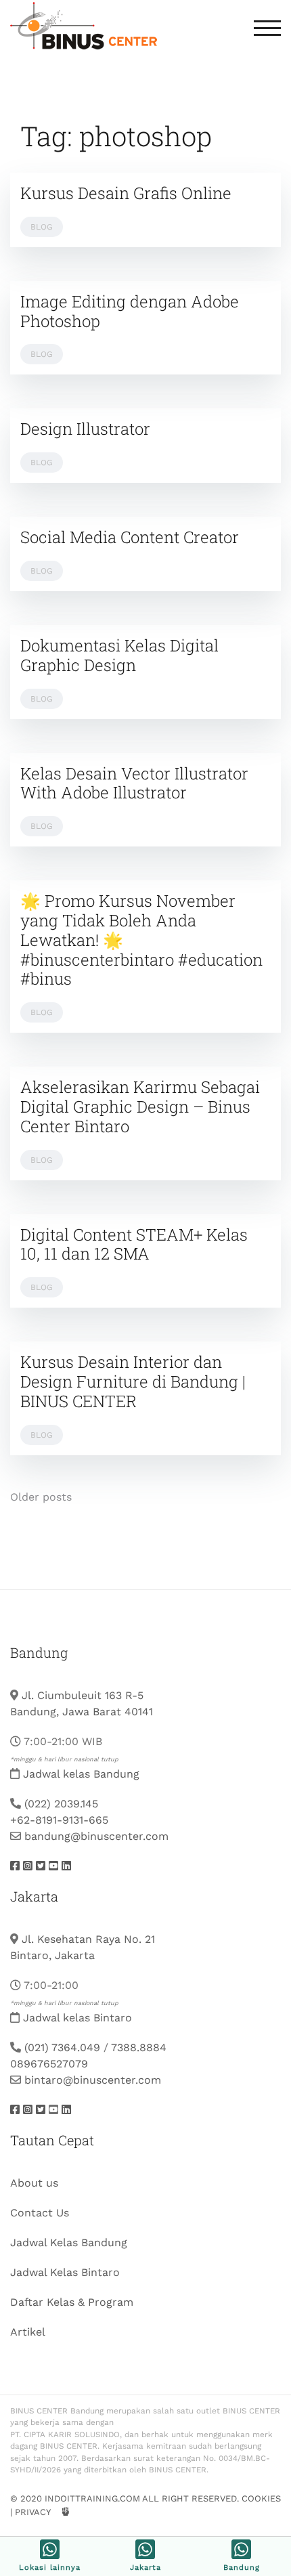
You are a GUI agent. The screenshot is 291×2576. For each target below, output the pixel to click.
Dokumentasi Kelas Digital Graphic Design (119, 655)
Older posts (41, 1497)
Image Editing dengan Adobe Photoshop (130, 311)
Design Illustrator (85, 429)
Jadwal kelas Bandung (81, 1774)
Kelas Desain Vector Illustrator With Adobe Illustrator (134, 783)
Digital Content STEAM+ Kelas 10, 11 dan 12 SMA (134, 1244)
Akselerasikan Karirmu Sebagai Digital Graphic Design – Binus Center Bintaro (140, 1107)
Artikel (28, 2332)
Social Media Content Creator (130, 537)
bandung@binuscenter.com (96, 1836)
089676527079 (49, 2064)
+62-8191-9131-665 (59, 1820)
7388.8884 (139, 2047)
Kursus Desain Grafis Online (126, 193)
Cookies (261, 2498)
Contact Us (40, 2213)
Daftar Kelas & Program (72, 2302)
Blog (42, 227)
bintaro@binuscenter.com (93, 2080)
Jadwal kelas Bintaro (77, 2018)
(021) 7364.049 (62, 2047)
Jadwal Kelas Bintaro (65, 2272)
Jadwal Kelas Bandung (69, 2242)
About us (34, 2183)
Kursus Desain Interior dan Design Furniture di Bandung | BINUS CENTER (133, 1381)
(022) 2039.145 (61, 1804)
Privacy (32, 2512)
